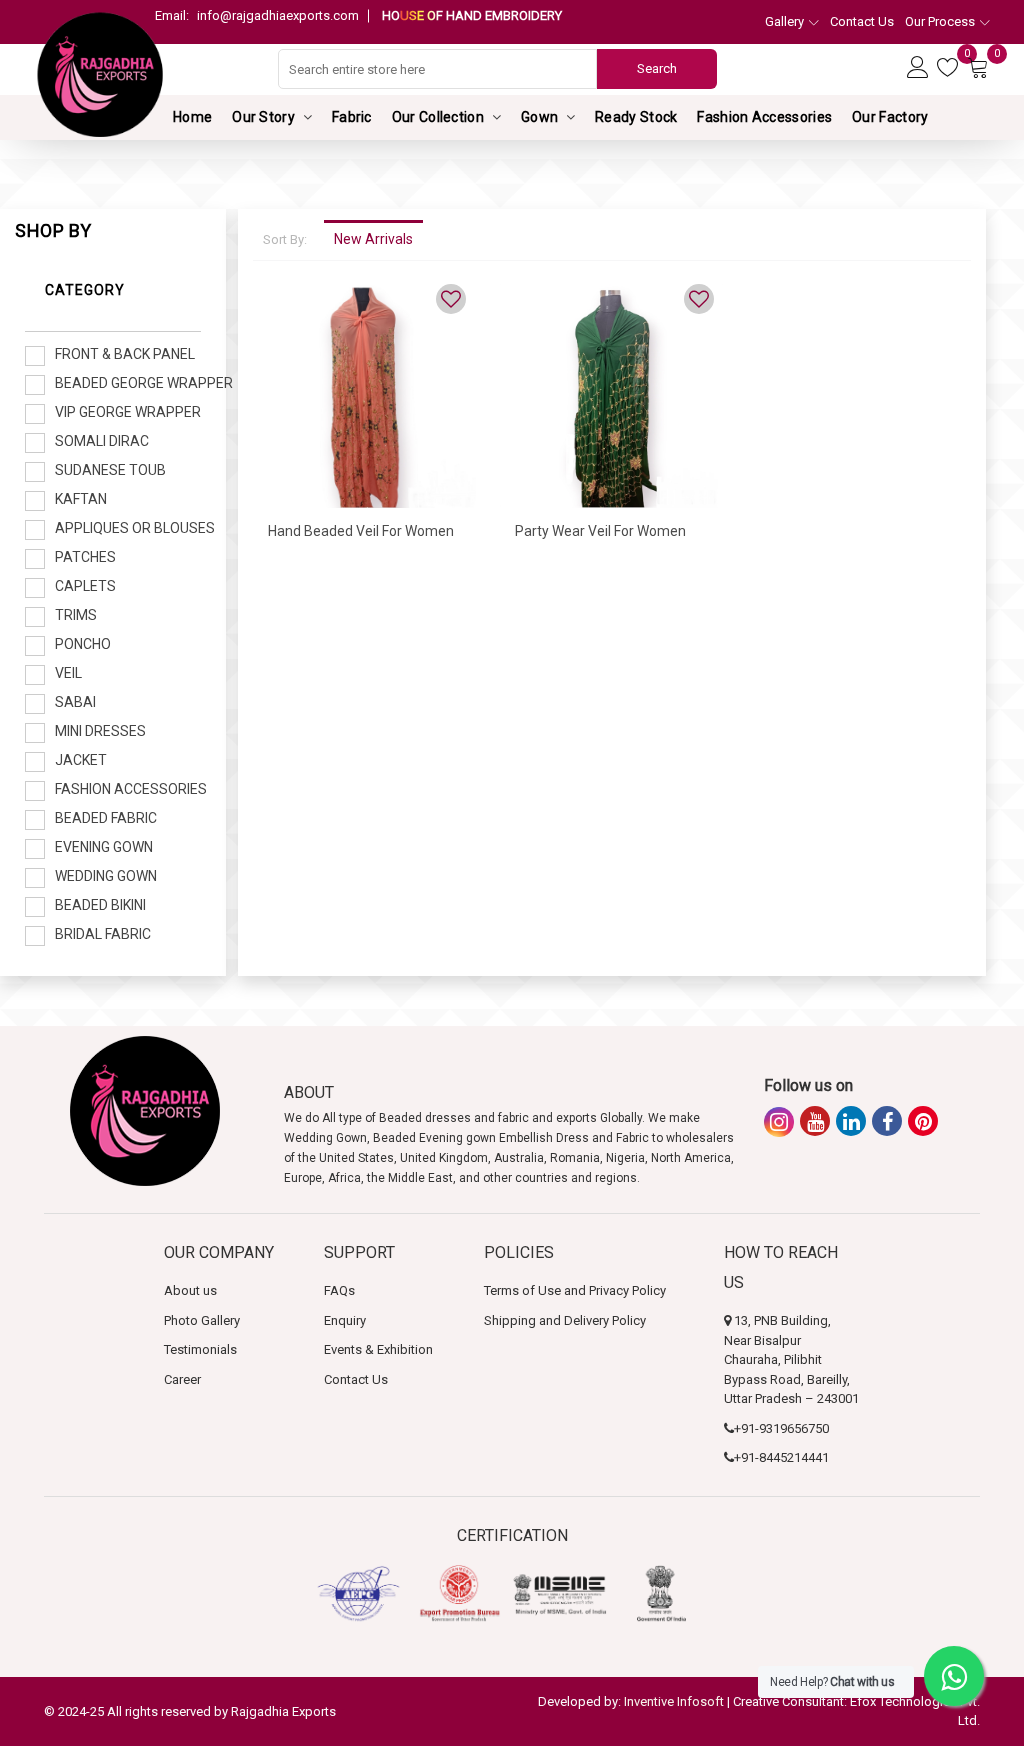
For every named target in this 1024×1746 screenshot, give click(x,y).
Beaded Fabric (106, 818)
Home (192, 117)
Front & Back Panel (125, 354)
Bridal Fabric (103, 934)
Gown (539, 117)
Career (182, 1379)
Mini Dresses (100, 731)
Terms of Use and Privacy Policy (575, 1290)
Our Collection (438, 117)
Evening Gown (104, 847)
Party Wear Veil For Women (600, 531)
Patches (85, 557)
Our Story (263, 117)
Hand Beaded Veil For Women (361, 531)
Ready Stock (636, 117)
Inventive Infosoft (674, 1701)
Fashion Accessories (764, 117)
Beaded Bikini (100, 905)
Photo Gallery (202, 1320)
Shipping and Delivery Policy (565, 1320)
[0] (950, 68)
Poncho (83, 644)
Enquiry (345, 1320)
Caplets (85, 586)
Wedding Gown (106, 876)
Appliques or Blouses (128, 528)
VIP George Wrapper (128, 412)
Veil (68, 673)
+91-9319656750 (781, 1428)
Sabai (75, 702)
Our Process (940, 21)
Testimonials (200, 1349)
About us (190, 1290)
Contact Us (862, 21)
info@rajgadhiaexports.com (257, 15)
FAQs (339, 1290)
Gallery (784, 21)
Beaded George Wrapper (128, 383)
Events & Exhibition (378, 1349)
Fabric (352, 117)
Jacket (81, 760)
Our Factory (890, 117)
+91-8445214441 (781, 1457)
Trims (76, 615)
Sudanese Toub (110, 470)
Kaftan (81, 499)
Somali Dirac (102, 441)
